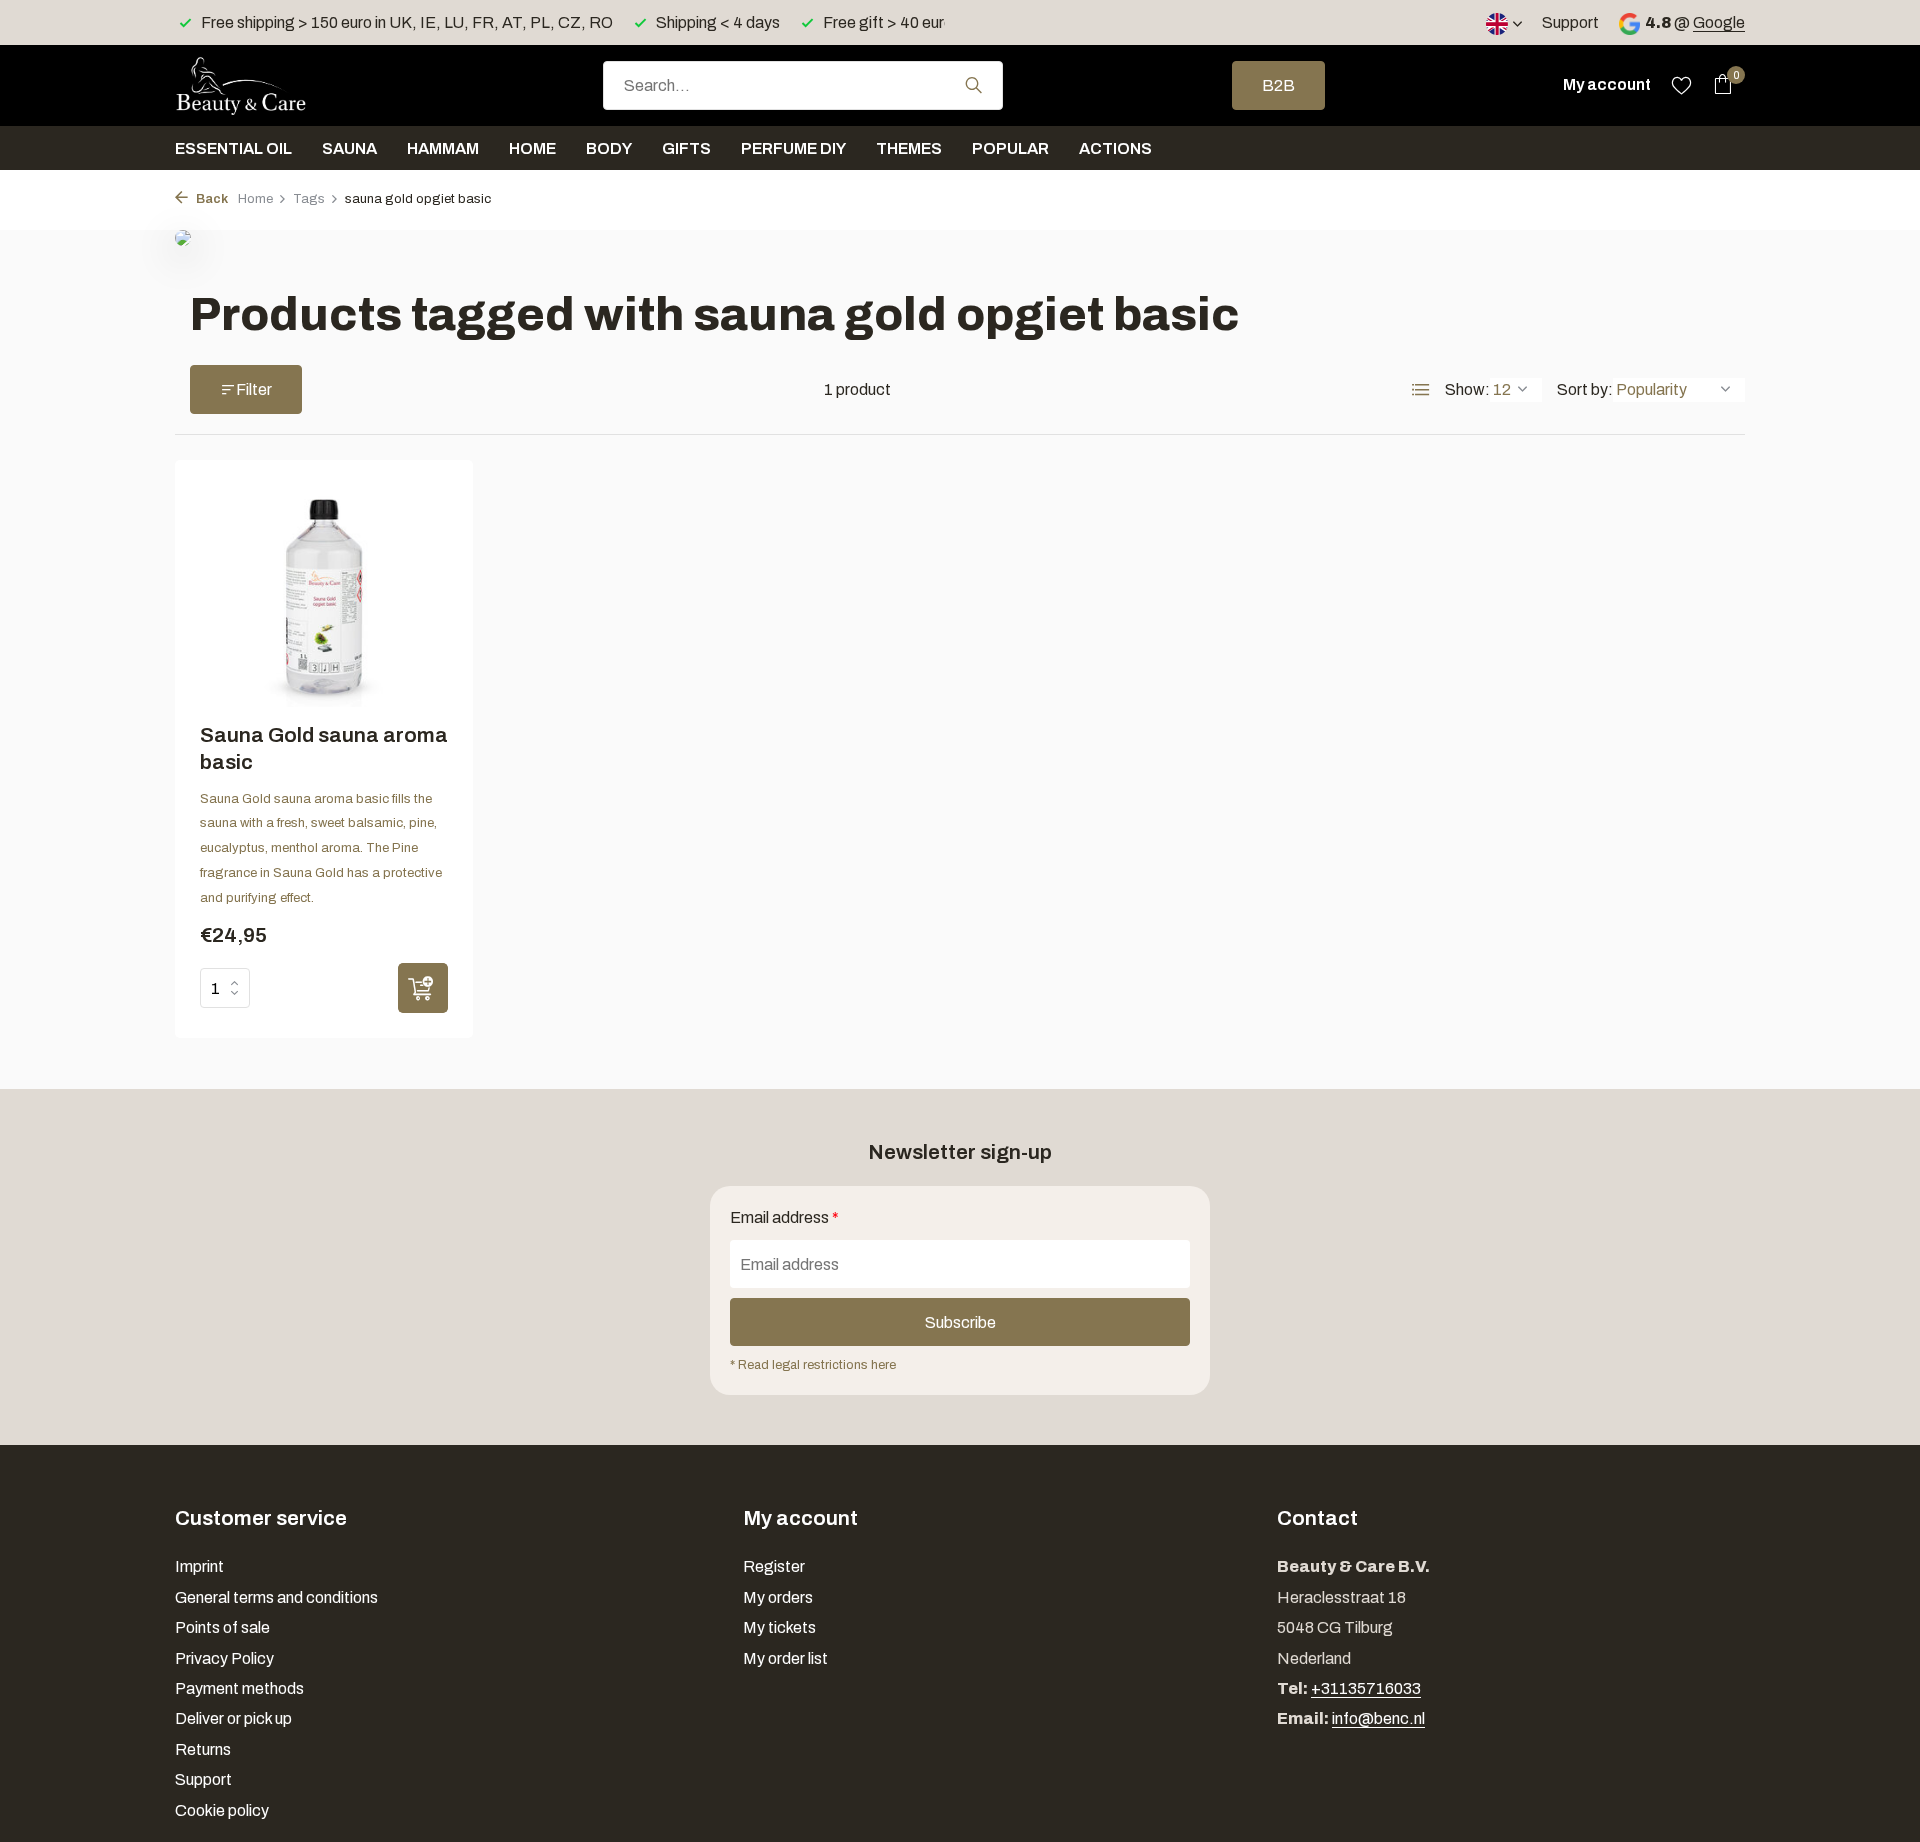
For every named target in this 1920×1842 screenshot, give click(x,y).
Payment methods (239, 1688)
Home (532, 148)
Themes (909, 148)
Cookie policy (222, 1810)
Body (609, 148)
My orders (778, 1597)
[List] (1421, 390)
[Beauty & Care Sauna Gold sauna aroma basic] (324, 596)
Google (1719, 22)
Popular (1010, 148)
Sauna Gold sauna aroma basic (324, 748)
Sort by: (1585, 389)
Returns (203, 1749)
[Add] (423, 988)
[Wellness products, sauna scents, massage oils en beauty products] (275, 85)
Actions (1115, 148)
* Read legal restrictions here (813, 1365)
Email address (784, 1217)
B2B (1278, 85)
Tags (309, 199)
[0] (1717, 85)
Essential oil (233, 148)
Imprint (199, 1566)
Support (1570, 22)
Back (210, 199)
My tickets (779, 1627)
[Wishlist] (1681, 85)
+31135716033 (1366, 1688)
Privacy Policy (224, 1658)
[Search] (973, 85)
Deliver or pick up (233, 1718)
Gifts (686, 148)
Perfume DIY (793, 148)
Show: (1467, 389)
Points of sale (222, 1627)
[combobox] (803, 85)
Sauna (349, 148)
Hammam (443, 148)
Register (774, 1566)
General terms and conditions (276, 1597)
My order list (785, 1658)
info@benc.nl (1378, 1718)
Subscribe (960, 1322)
